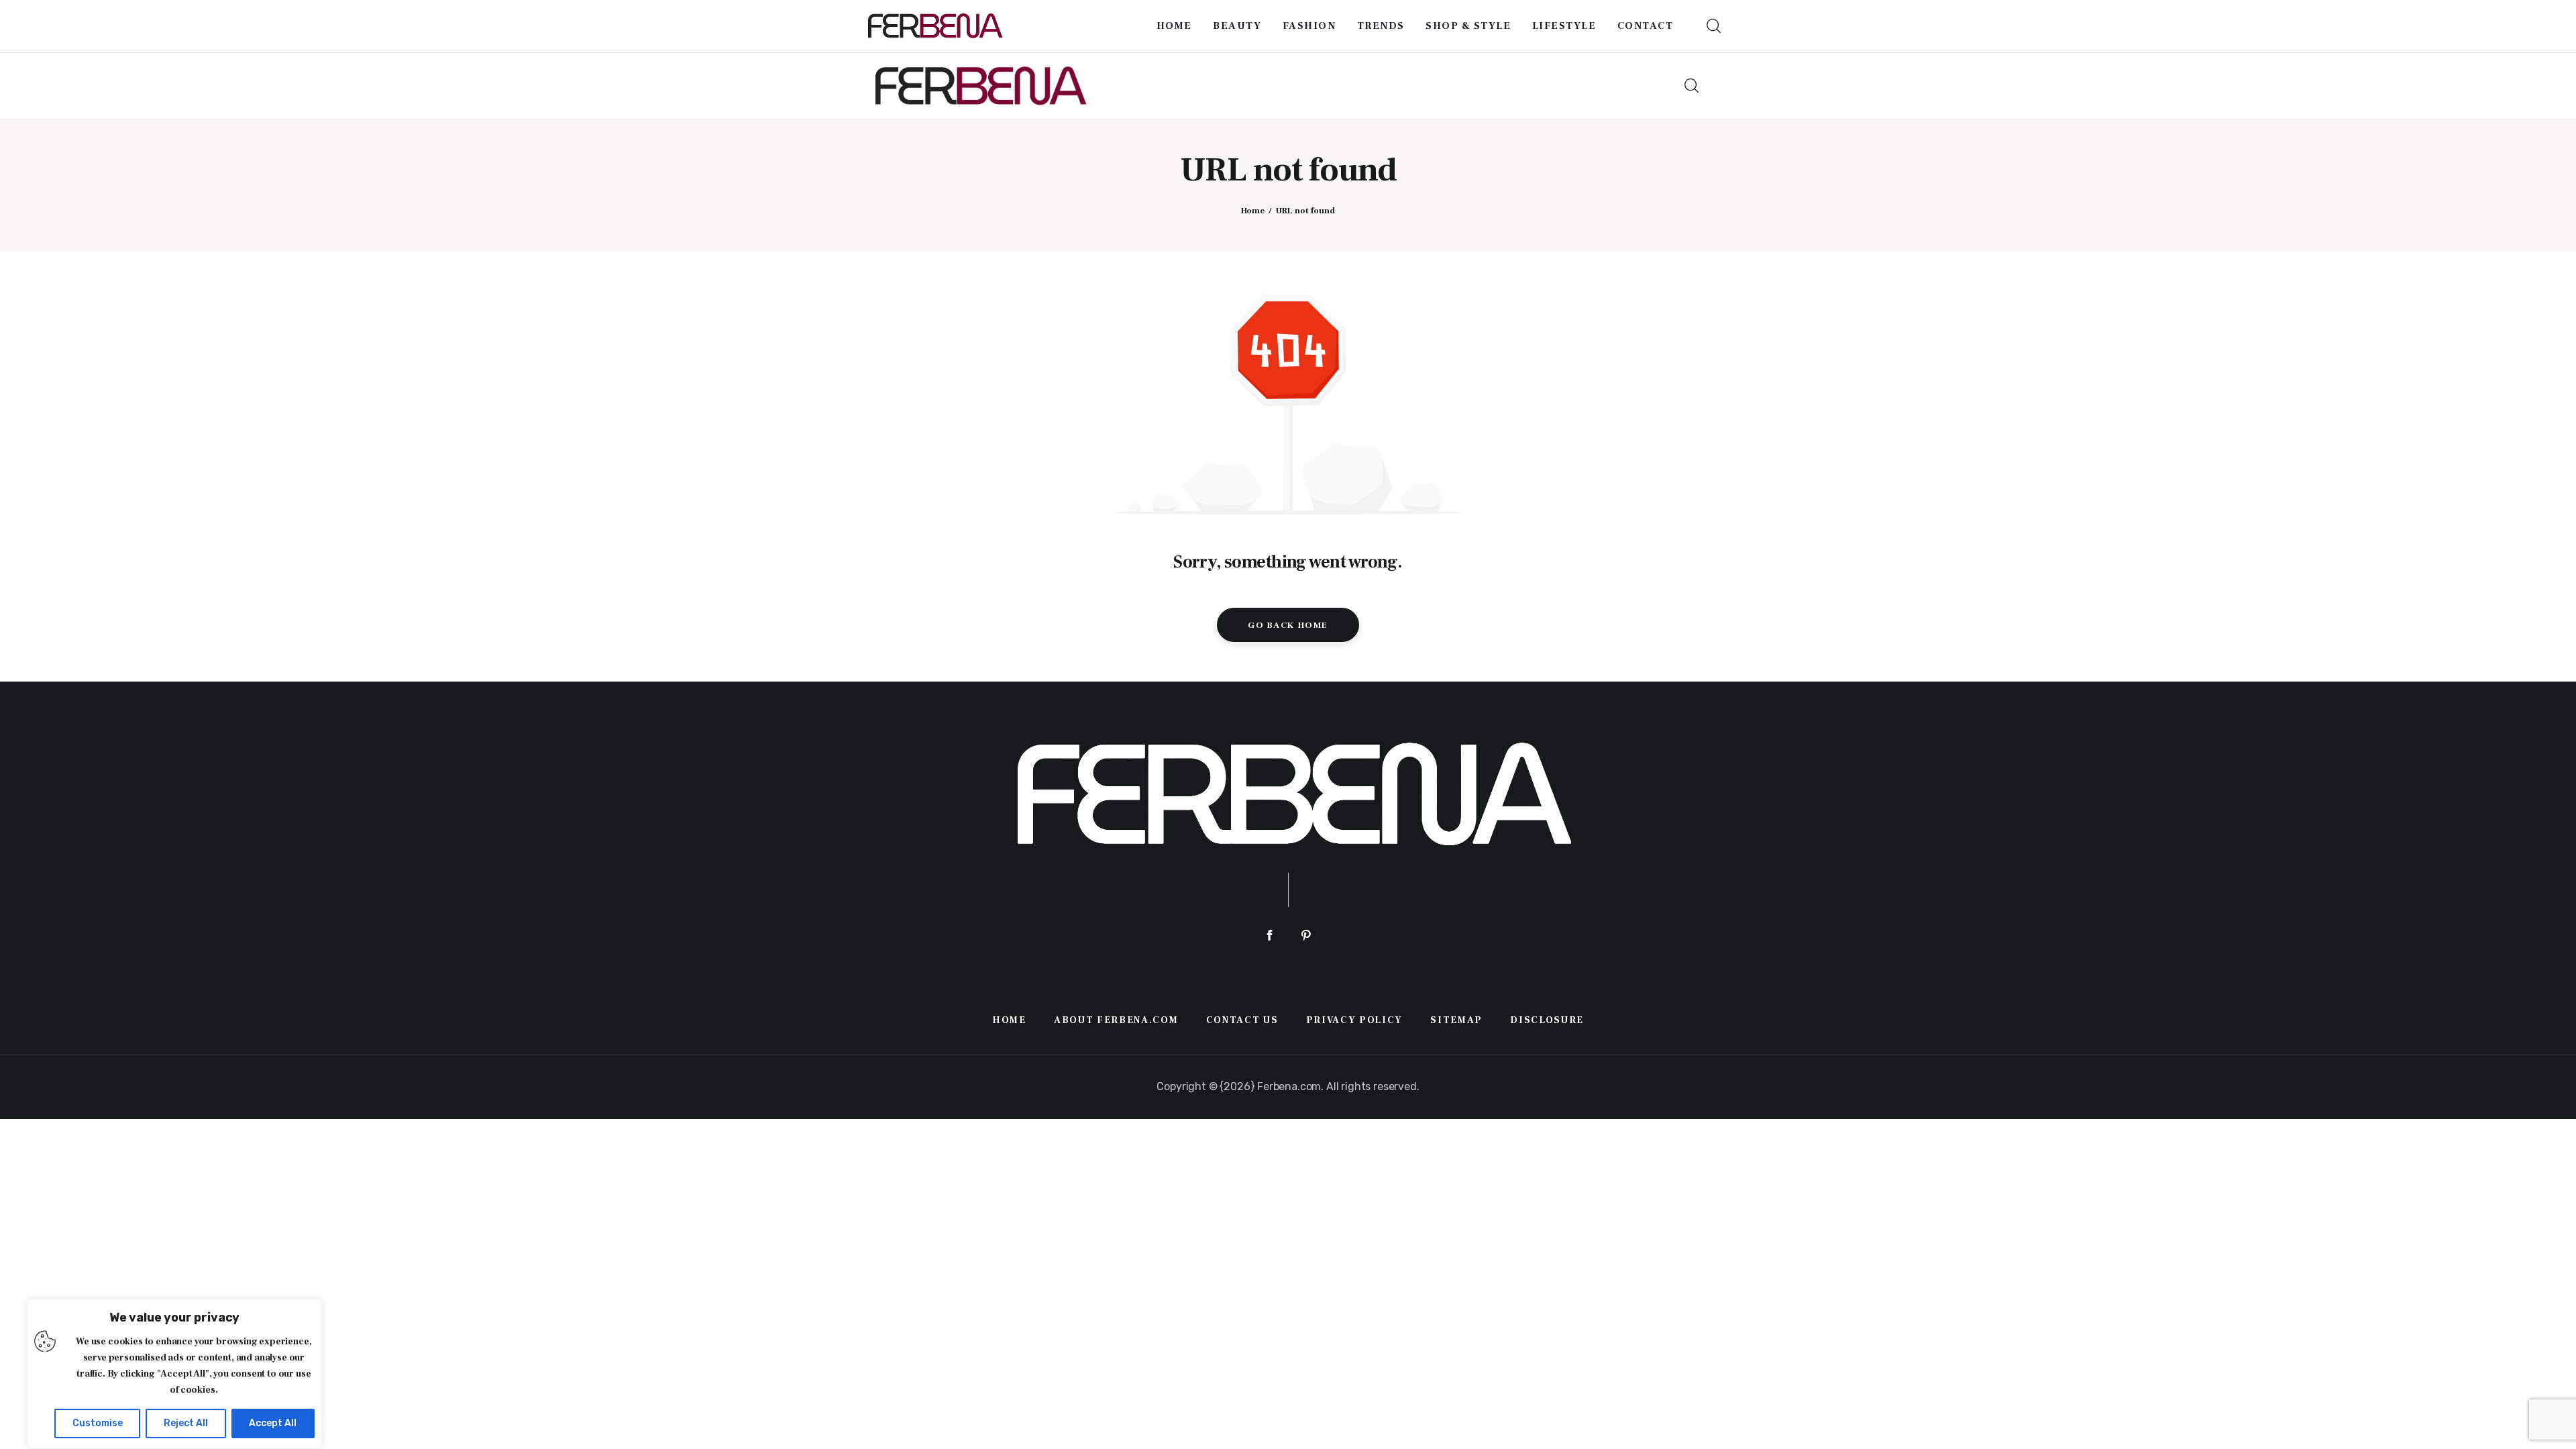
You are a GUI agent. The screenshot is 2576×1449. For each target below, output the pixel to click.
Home (1253, 211)
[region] (174, 1374)
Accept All (273, 1423)
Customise (98, 1423)
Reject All (186, 1423)
